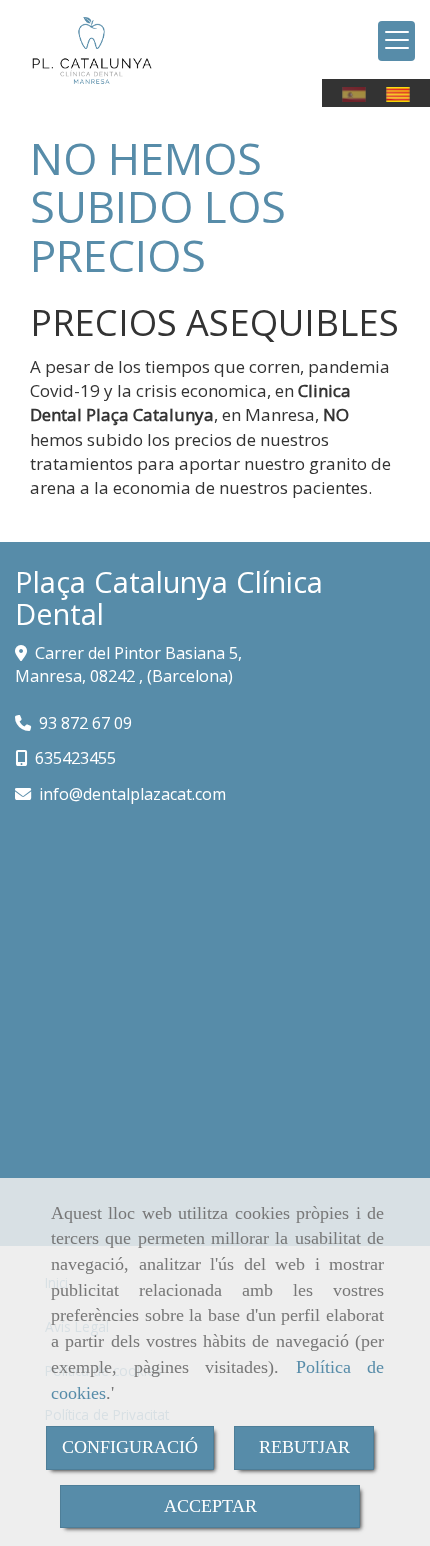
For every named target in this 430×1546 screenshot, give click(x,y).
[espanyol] (359, 94)
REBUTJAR (304, 1447)
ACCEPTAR (210, 1506)
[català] (403, 94)
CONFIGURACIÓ (130, 1447)
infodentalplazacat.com (132, 794)
